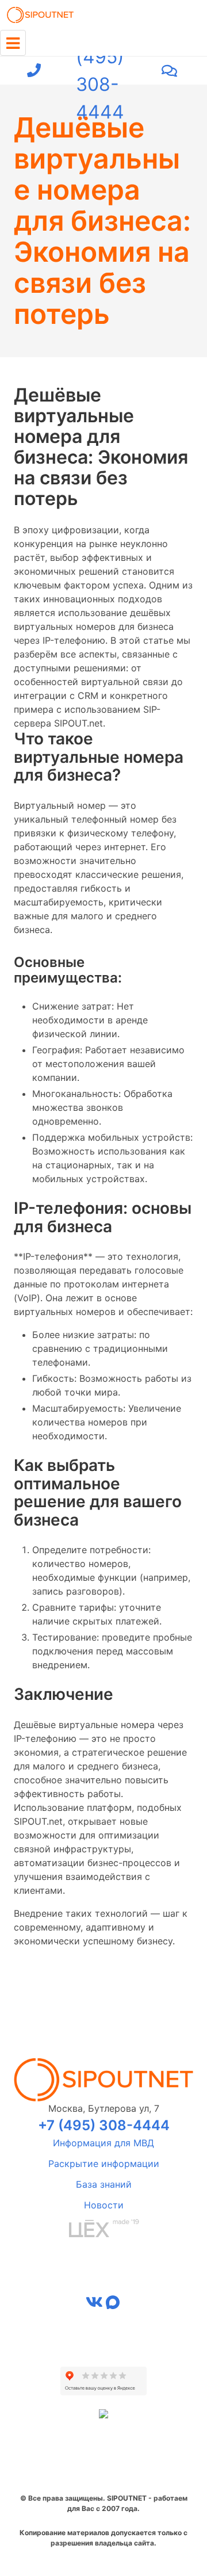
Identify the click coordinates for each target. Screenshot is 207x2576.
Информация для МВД (103, 2143)
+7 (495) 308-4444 (100, 71)
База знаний (104, 2184)
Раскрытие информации (104, 2164)
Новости (104, 2205)
